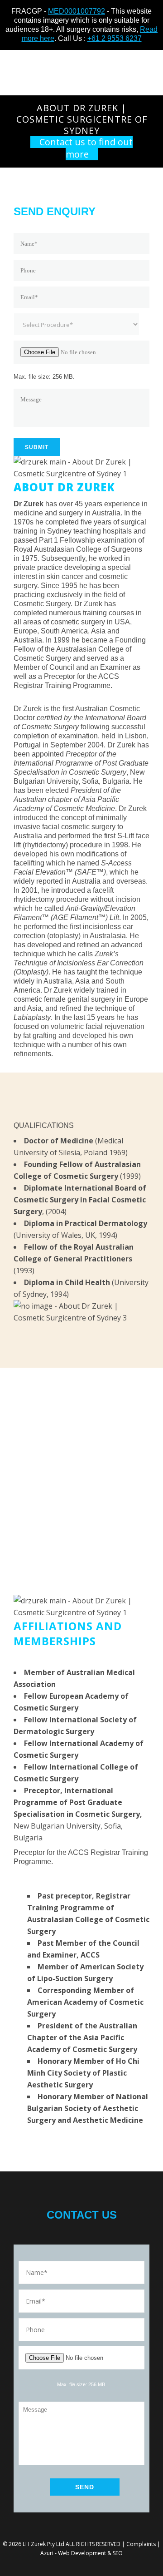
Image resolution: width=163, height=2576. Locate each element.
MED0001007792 (77, 11)
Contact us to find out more (86, 148)
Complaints (141, 2544)
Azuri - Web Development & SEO (81, 2553)
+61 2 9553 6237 (115, 38)
